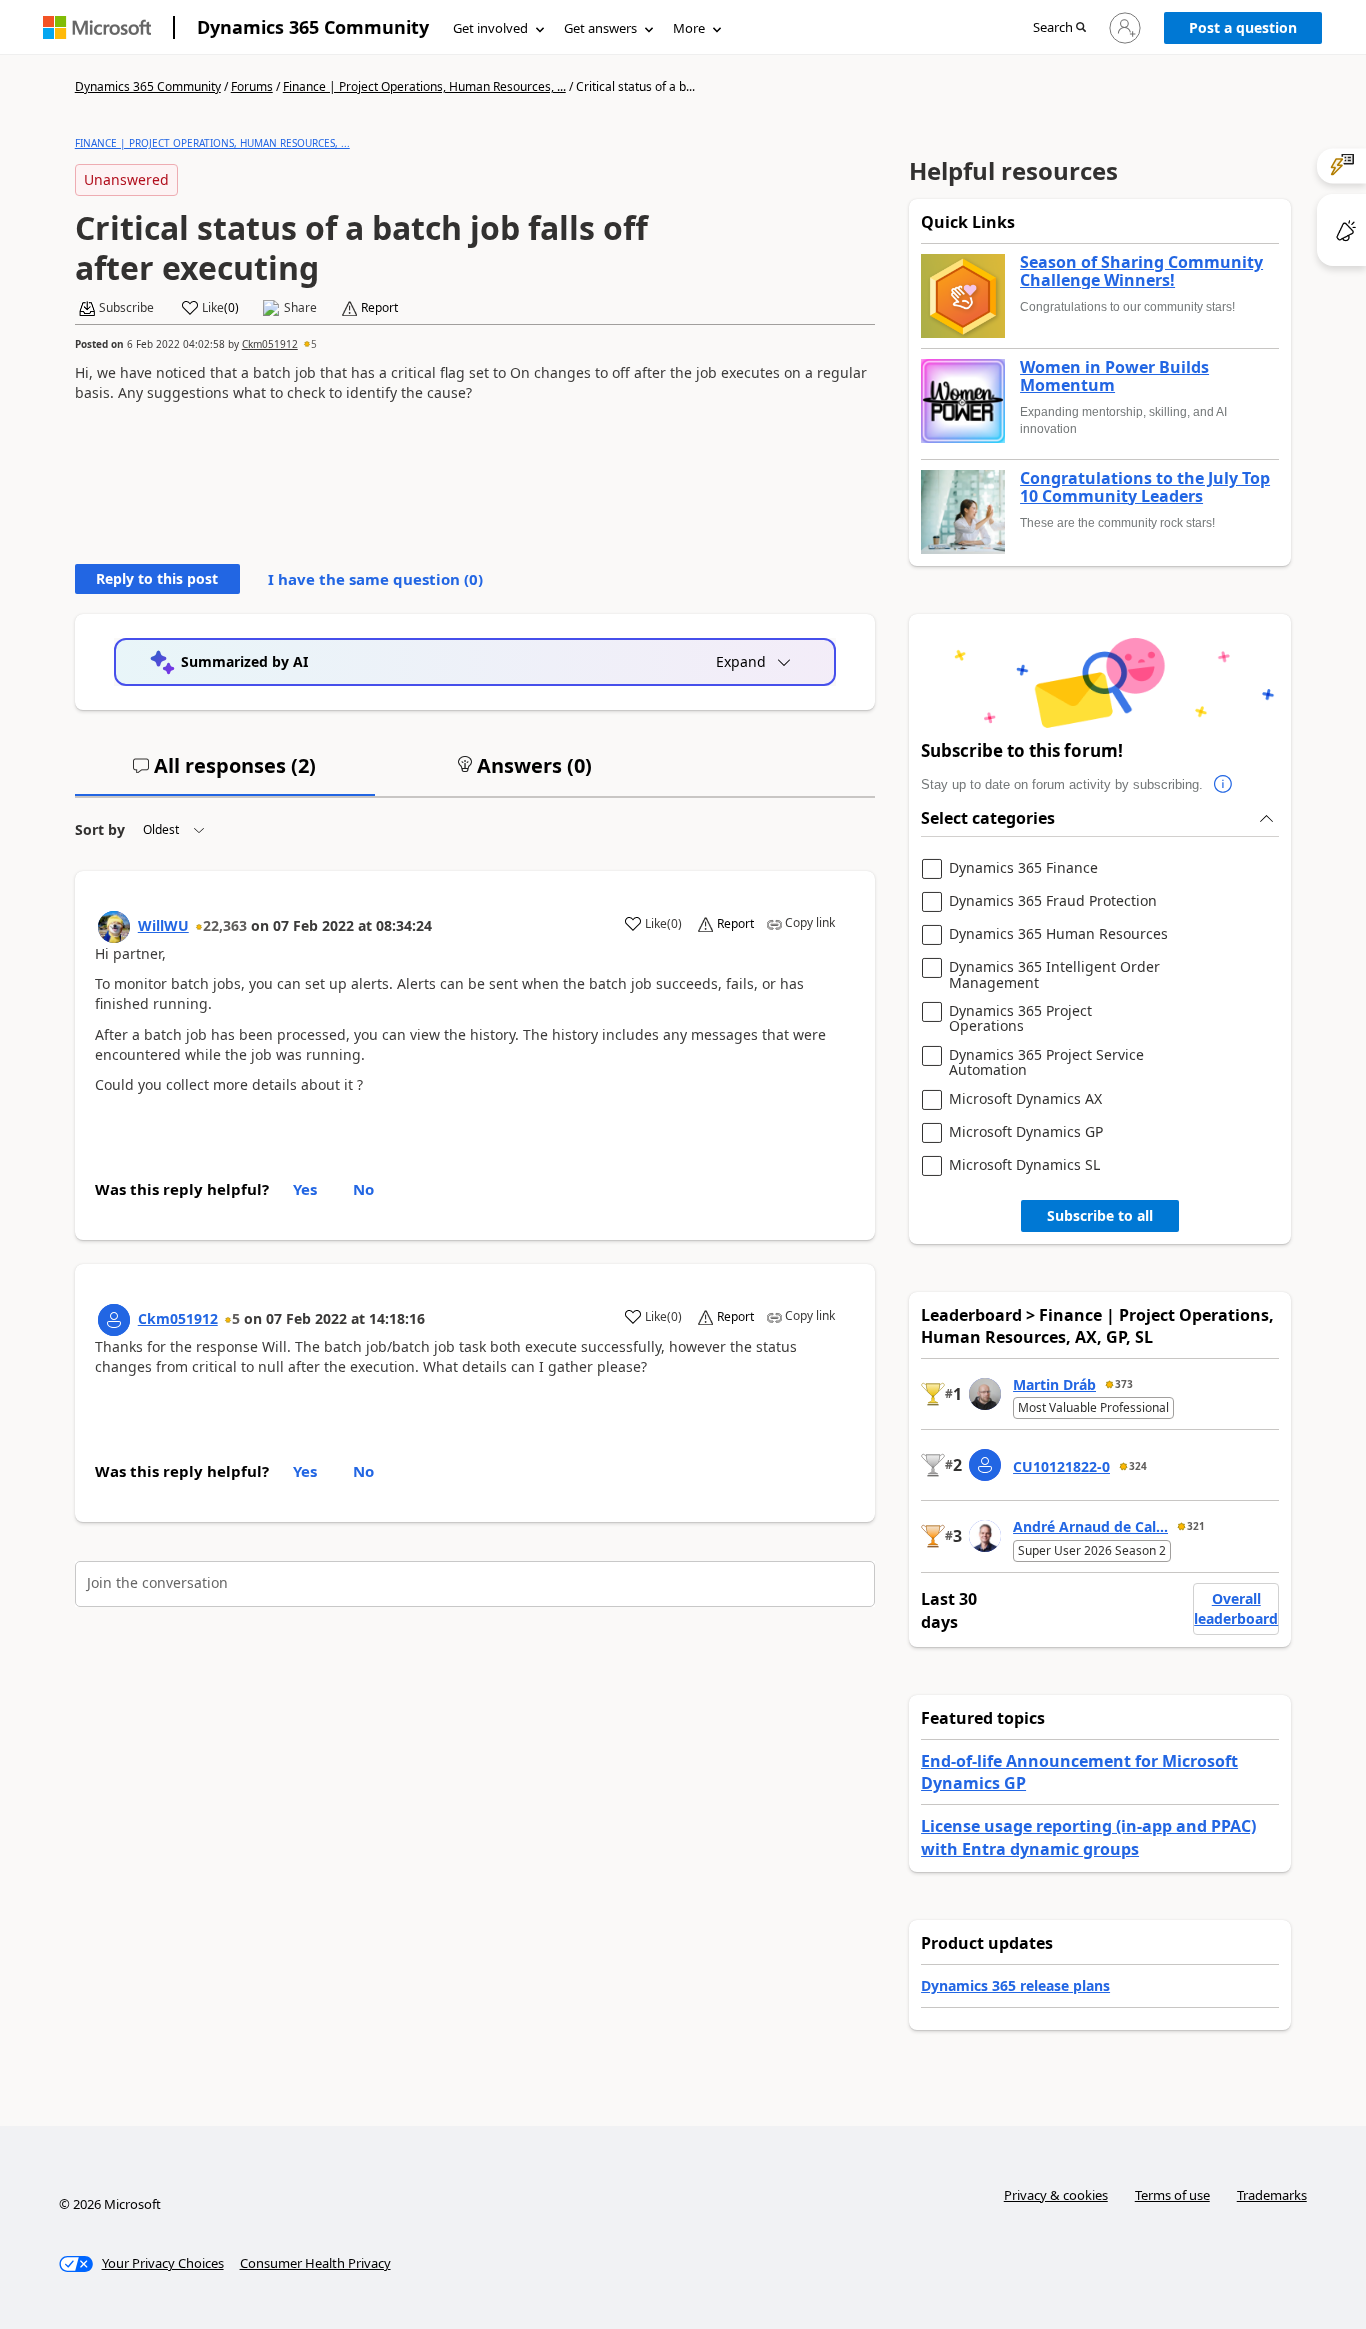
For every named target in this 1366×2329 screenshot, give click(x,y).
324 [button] (1138, 1466)
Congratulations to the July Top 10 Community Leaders (1145, 487)
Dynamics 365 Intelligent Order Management (1054, 974)
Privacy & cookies (1056, 2195)
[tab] (225, 774)
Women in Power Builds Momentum (1114, 376)
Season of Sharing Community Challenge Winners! (1141, 271)
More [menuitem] (689, 28)
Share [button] (300, 308)
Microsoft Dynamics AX (1025, 1099)
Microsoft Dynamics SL (1024, 1165)
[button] (1059, 28)
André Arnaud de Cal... (1090, 1526)
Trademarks (1272, 2195)
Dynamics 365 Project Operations (1020, 1018)
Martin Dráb (1054, 1384)
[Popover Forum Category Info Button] (1223, 785)
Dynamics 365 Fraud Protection (1053, 901)
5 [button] (314, 344)
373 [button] (1124, 1384)
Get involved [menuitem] (490, 28)
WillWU (163, 925)
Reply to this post (157, 578)
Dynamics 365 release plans (1015, 1985)
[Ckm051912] (114, 1320)
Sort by (100, 829)
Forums (252, 86)
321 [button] (1196, 1526)
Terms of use (1172, 2195)
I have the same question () (375, 579)
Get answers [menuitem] (600, 28)
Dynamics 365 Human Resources (1058, 934)
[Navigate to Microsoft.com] (97, 27)
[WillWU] (114, 927)
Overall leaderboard (1236, 1608)
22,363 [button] (225, 925)
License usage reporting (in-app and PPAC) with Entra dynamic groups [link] (1088, 1837)
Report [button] (379, 308)
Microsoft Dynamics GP (1026, 1132)
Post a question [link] (1243, 27)
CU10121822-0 (1061, 1466)
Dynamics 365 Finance (1023, 868)
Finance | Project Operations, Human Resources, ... (424, 86)
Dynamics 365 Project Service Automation (1046, 1062)
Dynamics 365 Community (313, 27)
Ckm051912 (270, 344)
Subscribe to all (1100, 1215)
